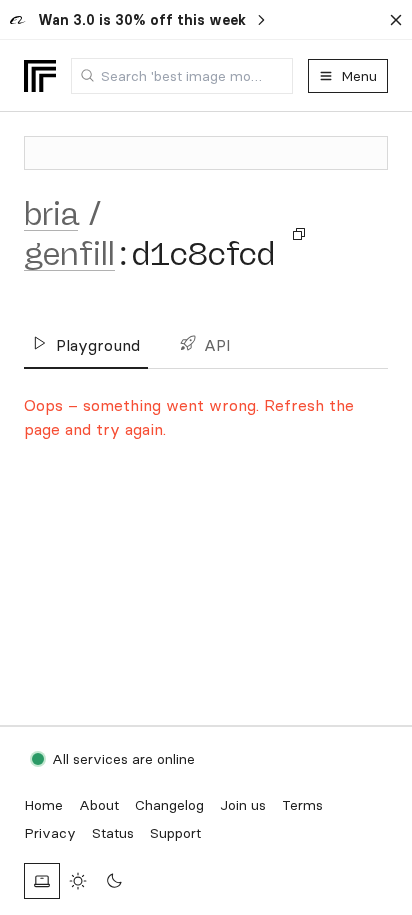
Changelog (169, 805)
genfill (69, 254)
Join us (243, 805)
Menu (359, 76)
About (99, 805)
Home (43, 805)
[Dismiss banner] (396, 20)
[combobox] (182, 76)
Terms (302, 805)
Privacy (50, 833)
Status (113, 833)
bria (51, 214)
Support (175, 833)
